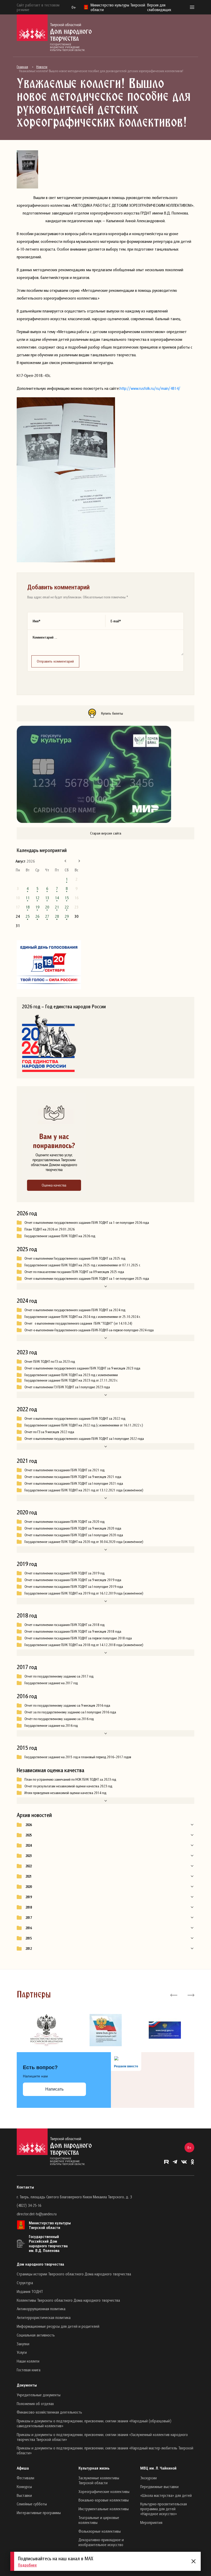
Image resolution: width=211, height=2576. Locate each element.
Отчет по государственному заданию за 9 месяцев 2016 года (67, 1705)
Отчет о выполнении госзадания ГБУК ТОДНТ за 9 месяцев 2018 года (73, 1631)
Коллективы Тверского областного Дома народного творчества (68, 2300)
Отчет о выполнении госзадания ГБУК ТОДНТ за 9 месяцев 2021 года (73, 1477)
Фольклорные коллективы (100, 2531)
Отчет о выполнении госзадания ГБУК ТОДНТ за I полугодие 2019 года (74, 1587)
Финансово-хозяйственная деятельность (49, 2412)
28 (57, 916)
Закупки (23, 2344)
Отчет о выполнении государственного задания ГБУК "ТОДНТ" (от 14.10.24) (79, 1323)
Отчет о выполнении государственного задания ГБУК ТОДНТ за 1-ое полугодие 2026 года (87, 1223)
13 (47, 898)
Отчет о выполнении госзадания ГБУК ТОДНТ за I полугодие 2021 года (74, 1483)
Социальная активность (36, 2335)
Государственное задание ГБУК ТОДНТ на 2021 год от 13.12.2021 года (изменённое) (84, 1490)
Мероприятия (151, 2522)
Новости (42, 67)
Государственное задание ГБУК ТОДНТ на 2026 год (60, 1236)
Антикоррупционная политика (41, 2309)
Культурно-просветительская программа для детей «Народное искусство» (164, 2509)
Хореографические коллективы (104, 2491)
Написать (54, 2089)
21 (57, 907)
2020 (29, 1887)
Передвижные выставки (159, 2487)
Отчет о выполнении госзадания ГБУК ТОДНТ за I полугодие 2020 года (74, 1535)
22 (67, 907)
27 (47, 916)
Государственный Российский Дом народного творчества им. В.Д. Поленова (48, 2243)
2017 (29, 1918)
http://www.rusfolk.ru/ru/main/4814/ (150, 388)
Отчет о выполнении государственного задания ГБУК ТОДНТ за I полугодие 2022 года (84, 1439)
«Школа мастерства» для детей (166, 2495)
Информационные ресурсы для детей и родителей (58, 2326)
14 (57, 898)
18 (28, 907)
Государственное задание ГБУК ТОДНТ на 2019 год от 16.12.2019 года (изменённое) (84, 1593)
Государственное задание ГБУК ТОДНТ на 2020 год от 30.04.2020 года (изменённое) (84, 1542)
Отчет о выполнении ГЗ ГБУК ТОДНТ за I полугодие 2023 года (67, 1387)
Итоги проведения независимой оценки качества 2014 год (65, 1793)
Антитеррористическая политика (44, 2317)
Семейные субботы (32, 2504)
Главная (22, 67)
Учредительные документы (39, 2395)
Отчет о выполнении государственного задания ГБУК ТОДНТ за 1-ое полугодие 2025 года (87, 1278)
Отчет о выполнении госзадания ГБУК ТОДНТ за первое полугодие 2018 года (78, 1638)
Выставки (24, 2495)
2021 (29, 1876)
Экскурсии (148, 2478)
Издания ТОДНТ (30, 2291)
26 (37, 916)
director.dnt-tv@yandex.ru (37, 2214)
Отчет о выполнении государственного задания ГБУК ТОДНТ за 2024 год (75, 1310)
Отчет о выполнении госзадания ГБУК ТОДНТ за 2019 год (64, 1573)
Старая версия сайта (106, 833)
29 (67, 916)
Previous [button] (174, 1995)
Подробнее (27, 2565)
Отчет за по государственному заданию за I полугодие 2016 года (70, 1712)
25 (28, 916)
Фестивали (25, 2478)
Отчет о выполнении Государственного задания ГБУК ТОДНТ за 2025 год (75, 1258)
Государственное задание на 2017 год (51, 1683)
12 (37, 898)
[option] (46, 2030)
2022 (29, 1866)
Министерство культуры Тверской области (50, 2225)
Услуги (22, 2352)
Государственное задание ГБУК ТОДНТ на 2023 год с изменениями (71, 1375)
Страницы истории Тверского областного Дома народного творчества (74, 2274)
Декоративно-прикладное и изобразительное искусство (101, 2542)
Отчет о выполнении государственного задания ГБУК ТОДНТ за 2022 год (75, 1418)
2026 (29, 1825)
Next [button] (191, 1995)
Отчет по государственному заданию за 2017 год (59, 1676)
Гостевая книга (29, 2370)
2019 (29, 1897)
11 (28, 898)
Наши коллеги (28, 2361)
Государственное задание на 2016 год (51, 1725)
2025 (29, 1835)
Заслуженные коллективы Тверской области (99, 2480)
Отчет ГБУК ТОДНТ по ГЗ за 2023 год (50, 1361)
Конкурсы (24, 2487)
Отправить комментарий (55, 661)
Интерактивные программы (39, 2513)
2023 (29, 1856)
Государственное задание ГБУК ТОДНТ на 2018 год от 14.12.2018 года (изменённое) (84, 1645)
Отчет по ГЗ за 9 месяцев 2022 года (49, 1432)
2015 (29, 1938)
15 (67, 898)
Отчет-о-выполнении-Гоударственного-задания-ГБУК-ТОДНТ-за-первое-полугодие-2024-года (89, 1330)
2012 (29, 1948)
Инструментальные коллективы (104, 2509)
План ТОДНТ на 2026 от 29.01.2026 (50, 1229)
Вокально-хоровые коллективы (104, 2500)
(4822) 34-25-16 (29, 2205)
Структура (25, 2283)
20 (47, 907)
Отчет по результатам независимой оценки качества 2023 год (68, 1786)
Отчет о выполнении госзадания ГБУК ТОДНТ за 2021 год (64, 1470)
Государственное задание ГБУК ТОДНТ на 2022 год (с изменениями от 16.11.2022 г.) (84, 1425)
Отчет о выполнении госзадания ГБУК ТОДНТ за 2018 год (64, 1625)
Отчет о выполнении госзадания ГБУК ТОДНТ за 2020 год (64, 1522)
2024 (29, 1845)
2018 (29, 1907)
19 (37, 907)
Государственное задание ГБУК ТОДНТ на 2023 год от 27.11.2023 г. (71, 1380)
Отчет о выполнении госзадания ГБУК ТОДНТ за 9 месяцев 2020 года (73, 1528)
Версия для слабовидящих (159, 7)
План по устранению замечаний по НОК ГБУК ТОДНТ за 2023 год (70, 1779)
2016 (29, 1928)
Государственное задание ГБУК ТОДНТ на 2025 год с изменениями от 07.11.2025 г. (82, 1265)
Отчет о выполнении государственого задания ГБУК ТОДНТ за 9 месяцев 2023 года (82, 1368)
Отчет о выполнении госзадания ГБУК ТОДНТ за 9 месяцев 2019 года (73, 1580)
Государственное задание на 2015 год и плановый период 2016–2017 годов (78, 1757)
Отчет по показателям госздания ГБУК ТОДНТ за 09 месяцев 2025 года (74, 1272)
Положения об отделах (35, 2404)
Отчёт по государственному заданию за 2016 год (59, 1719)
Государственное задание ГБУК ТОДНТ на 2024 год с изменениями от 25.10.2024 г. (82, 1317)
